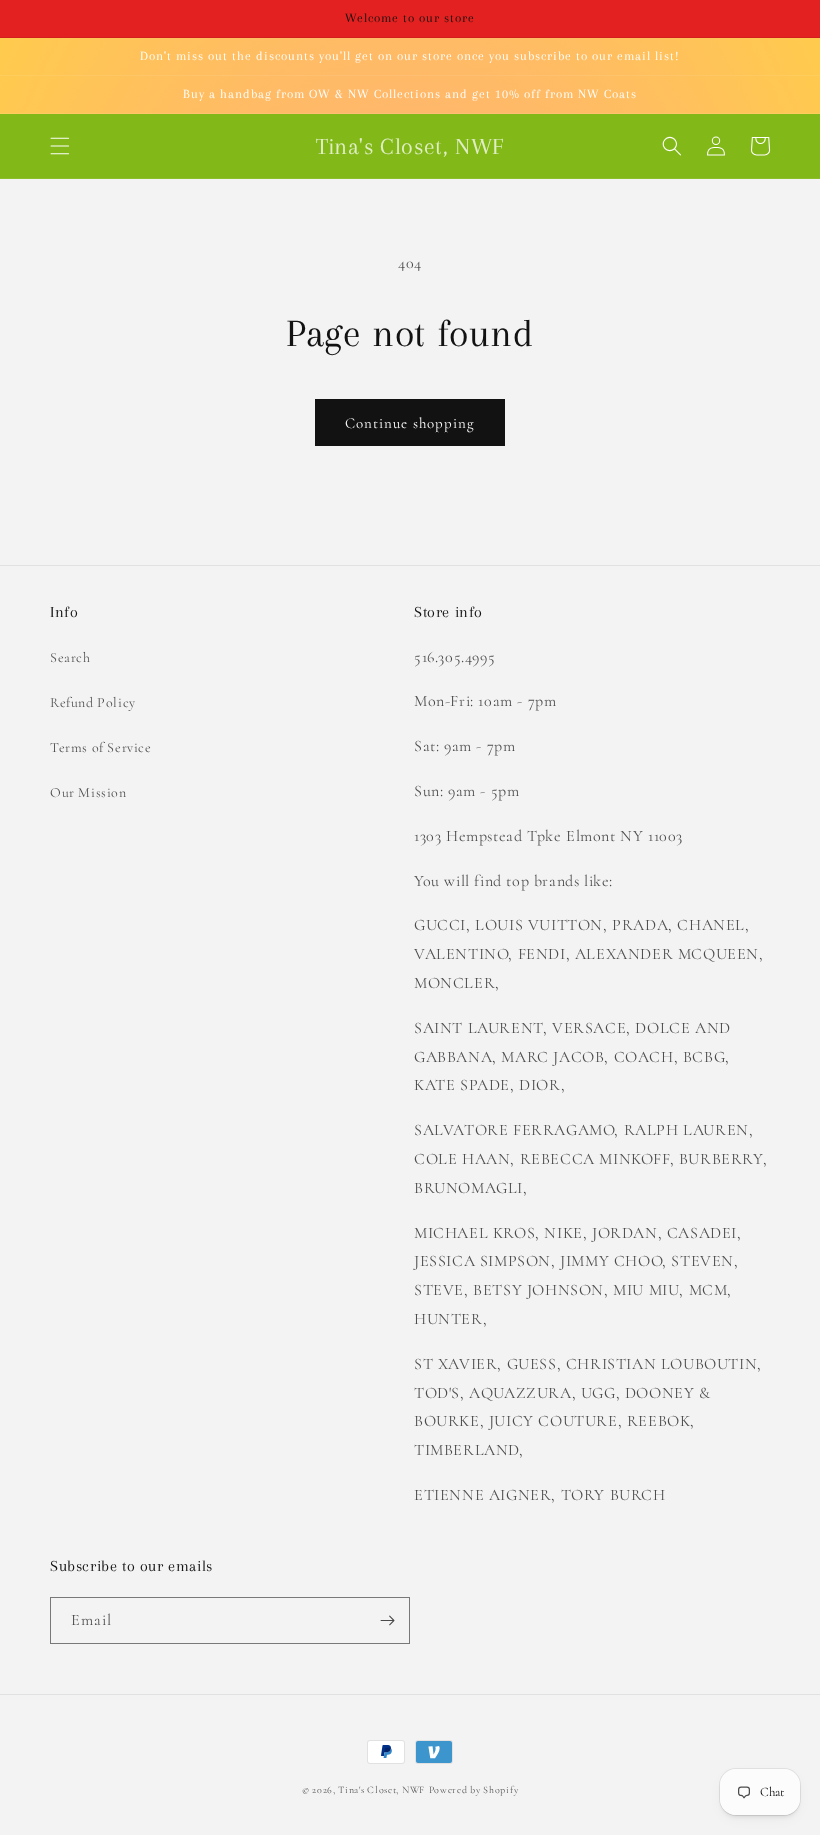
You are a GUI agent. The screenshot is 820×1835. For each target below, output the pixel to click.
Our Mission (88, 792)
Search (70, 657)
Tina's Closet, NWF (381, 1790)
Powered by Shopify (474, 1790)
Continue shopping (410, 423)
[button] (60, 146)
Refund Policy (93, 702)
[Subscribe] (387, 1620)
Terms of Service (101, 747)
